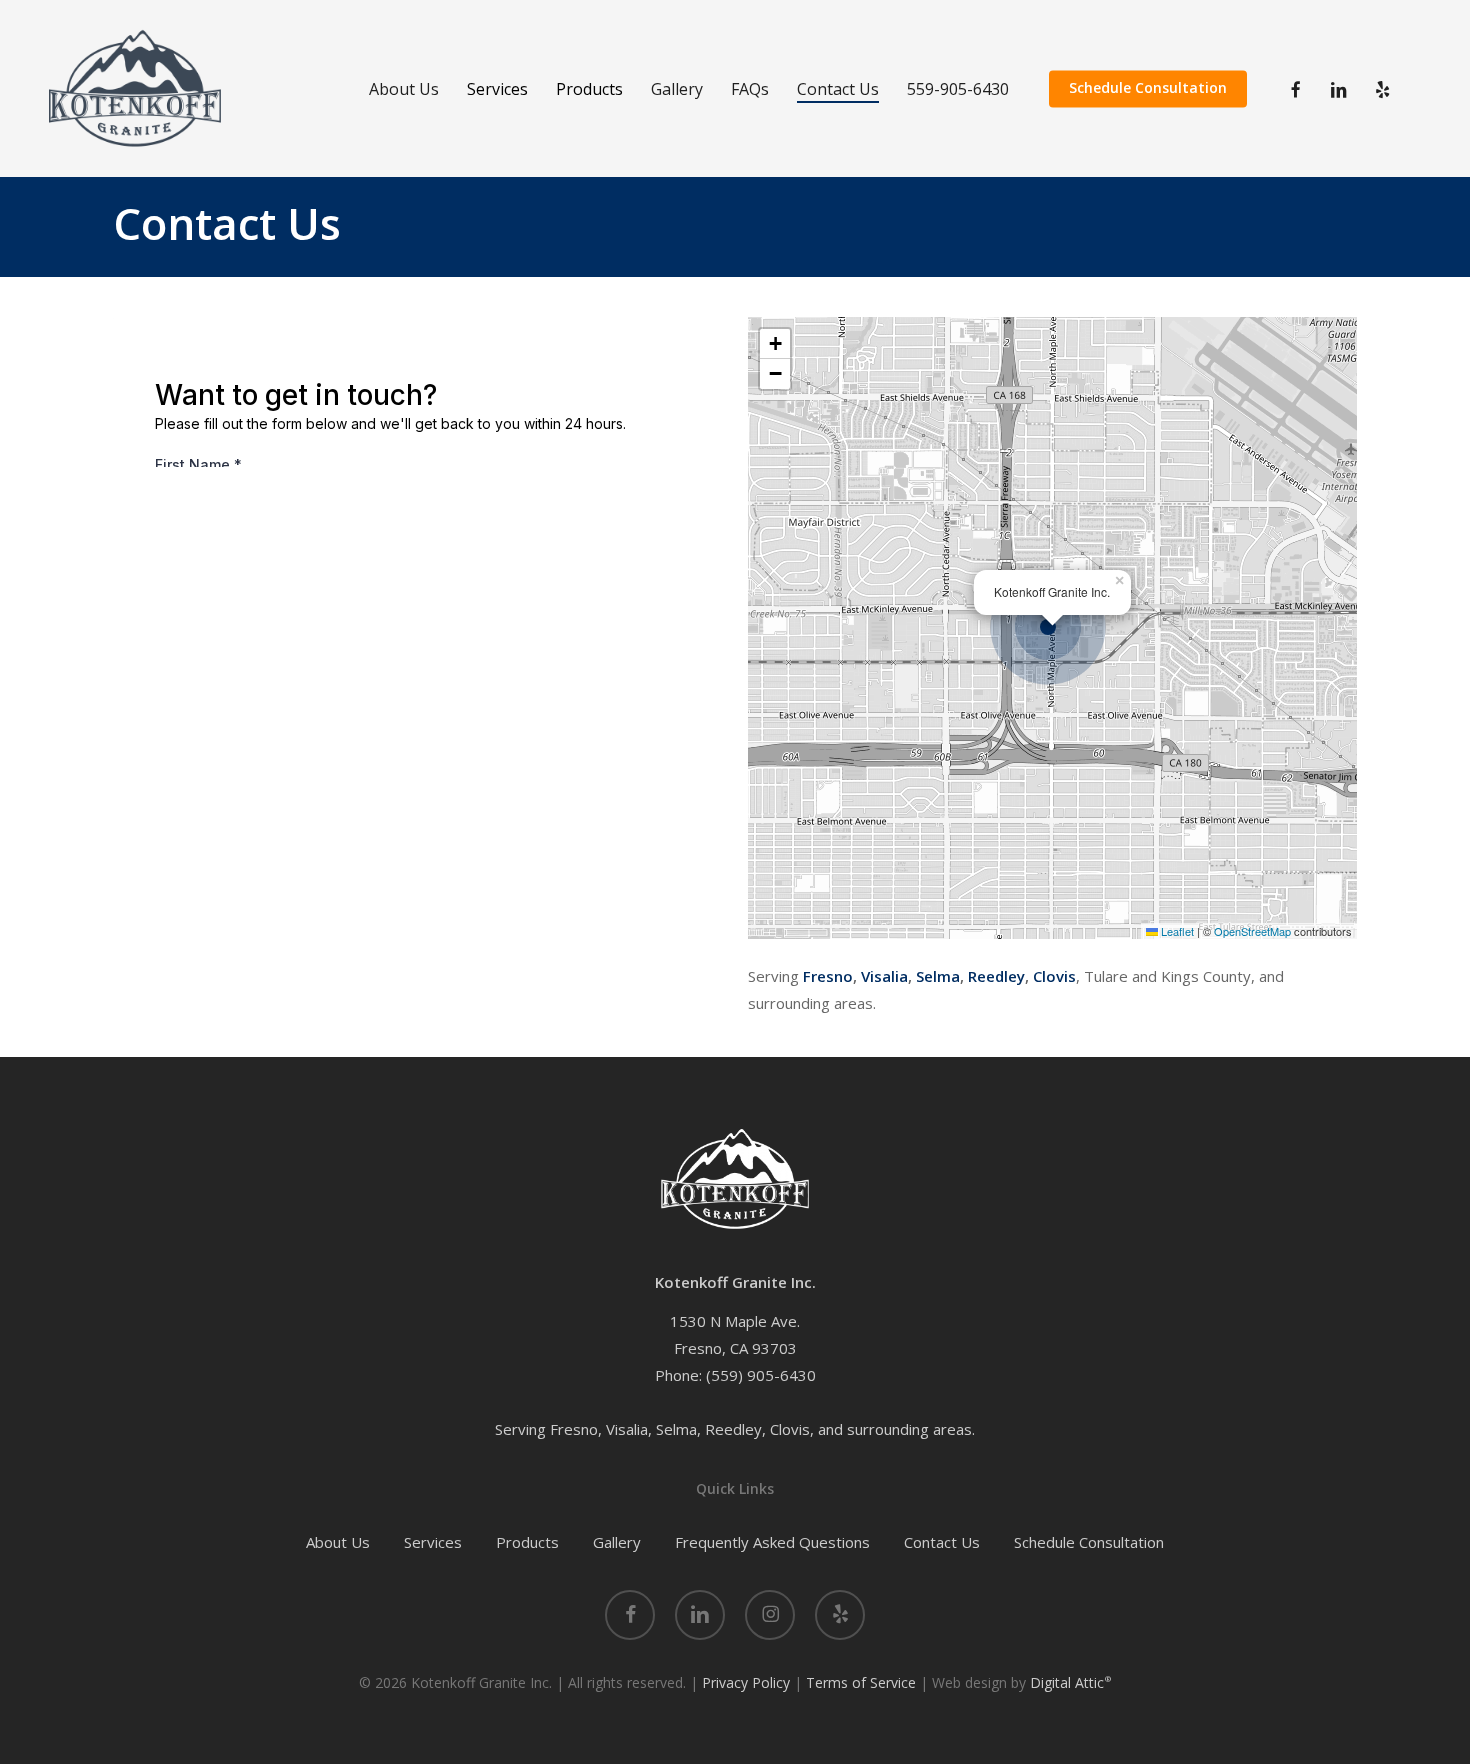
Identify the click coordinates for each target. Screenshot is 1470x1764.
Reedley (996, 976)
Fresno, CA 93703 (735, 1348)
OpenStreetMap (1252, 931)
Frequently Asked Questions (772, 1542)
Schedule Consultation (1089, 1542)
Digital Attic (1070, 1682)
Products (527, 1542)
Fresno (828, 976)
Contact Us (942, 1542)
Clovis (1054, 976)
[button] (1053, 628)
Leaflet (1176, 931)
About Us (338, 1542)
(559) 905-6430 (761, 1375)
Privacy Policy (746, 1682)
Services (433, 1542)
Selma (938, 976)
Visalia (884, 976)
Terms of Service (861, 1682)
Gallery (617, 1542)
